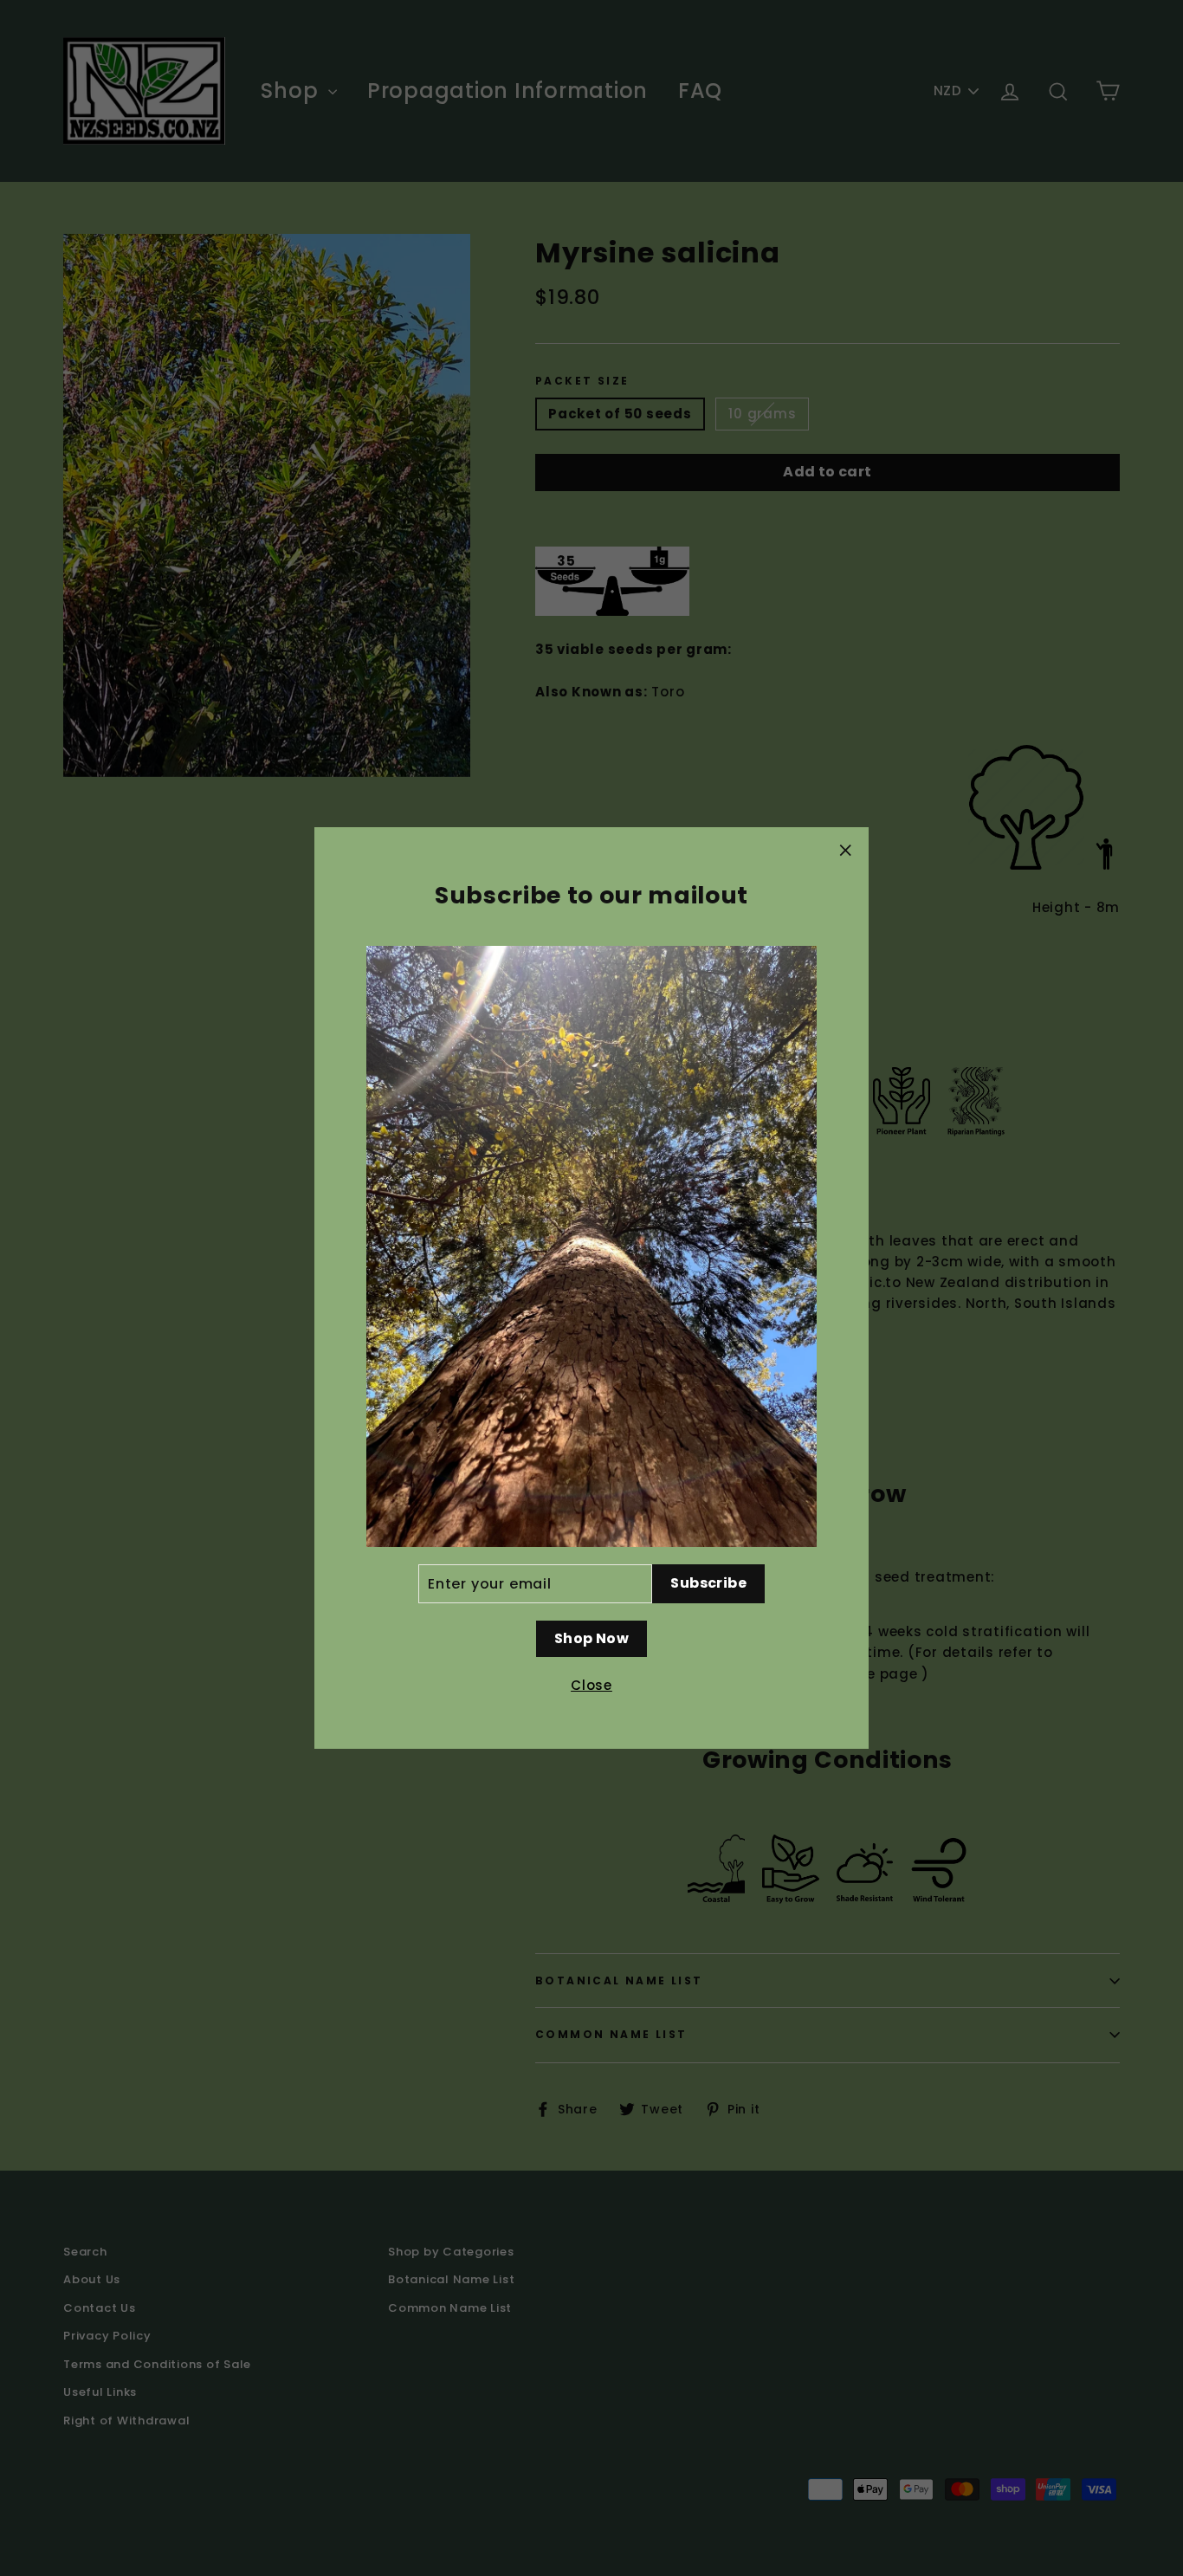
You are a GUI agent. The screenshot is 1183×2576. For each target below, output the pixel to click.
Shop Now (591, 1638)
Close (591, 1685)
